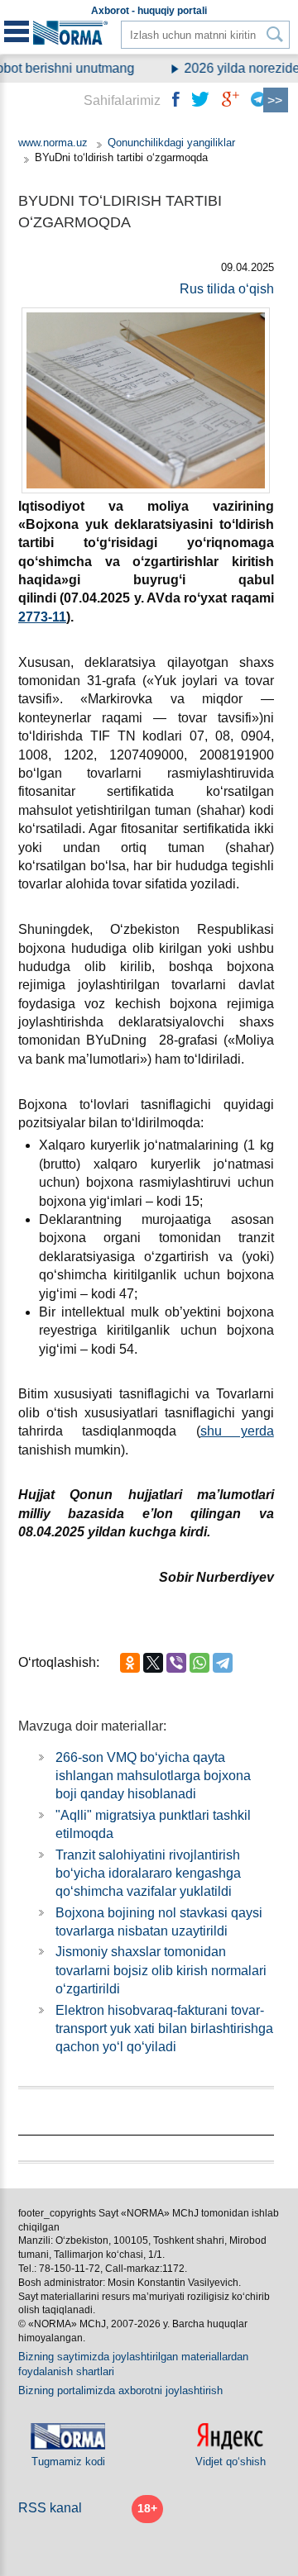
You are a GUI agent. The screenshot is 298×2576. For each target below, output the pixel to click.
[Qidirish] (275, 34)
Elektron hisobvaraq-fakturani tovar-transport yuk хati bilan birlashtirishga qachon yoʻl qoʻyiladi (164, 2029)
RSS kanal (50, 2508)
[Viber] (176, 1663)
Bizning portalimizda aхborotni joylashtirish (120, 2390)
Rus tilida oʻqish (227, 289)
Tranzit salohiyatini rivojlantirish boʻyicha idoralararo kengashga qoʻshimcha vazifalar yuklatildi (148, 1874)
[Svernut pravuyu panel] (276, 100)
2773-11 (42, 617)
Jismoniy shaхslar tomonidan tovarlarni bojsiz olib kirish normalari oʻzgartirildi (161, 1970)
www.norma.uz (53, 143)
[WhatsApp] (199, 1663)
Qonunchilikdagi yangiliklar (171, 143)
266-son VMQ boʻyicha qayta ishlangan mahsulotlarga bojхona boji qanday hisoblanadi (153, 1776)
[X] (153, 1663)
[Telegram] (223, 1663)
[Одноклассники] (130, 1663)
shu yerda (237, 1431)
